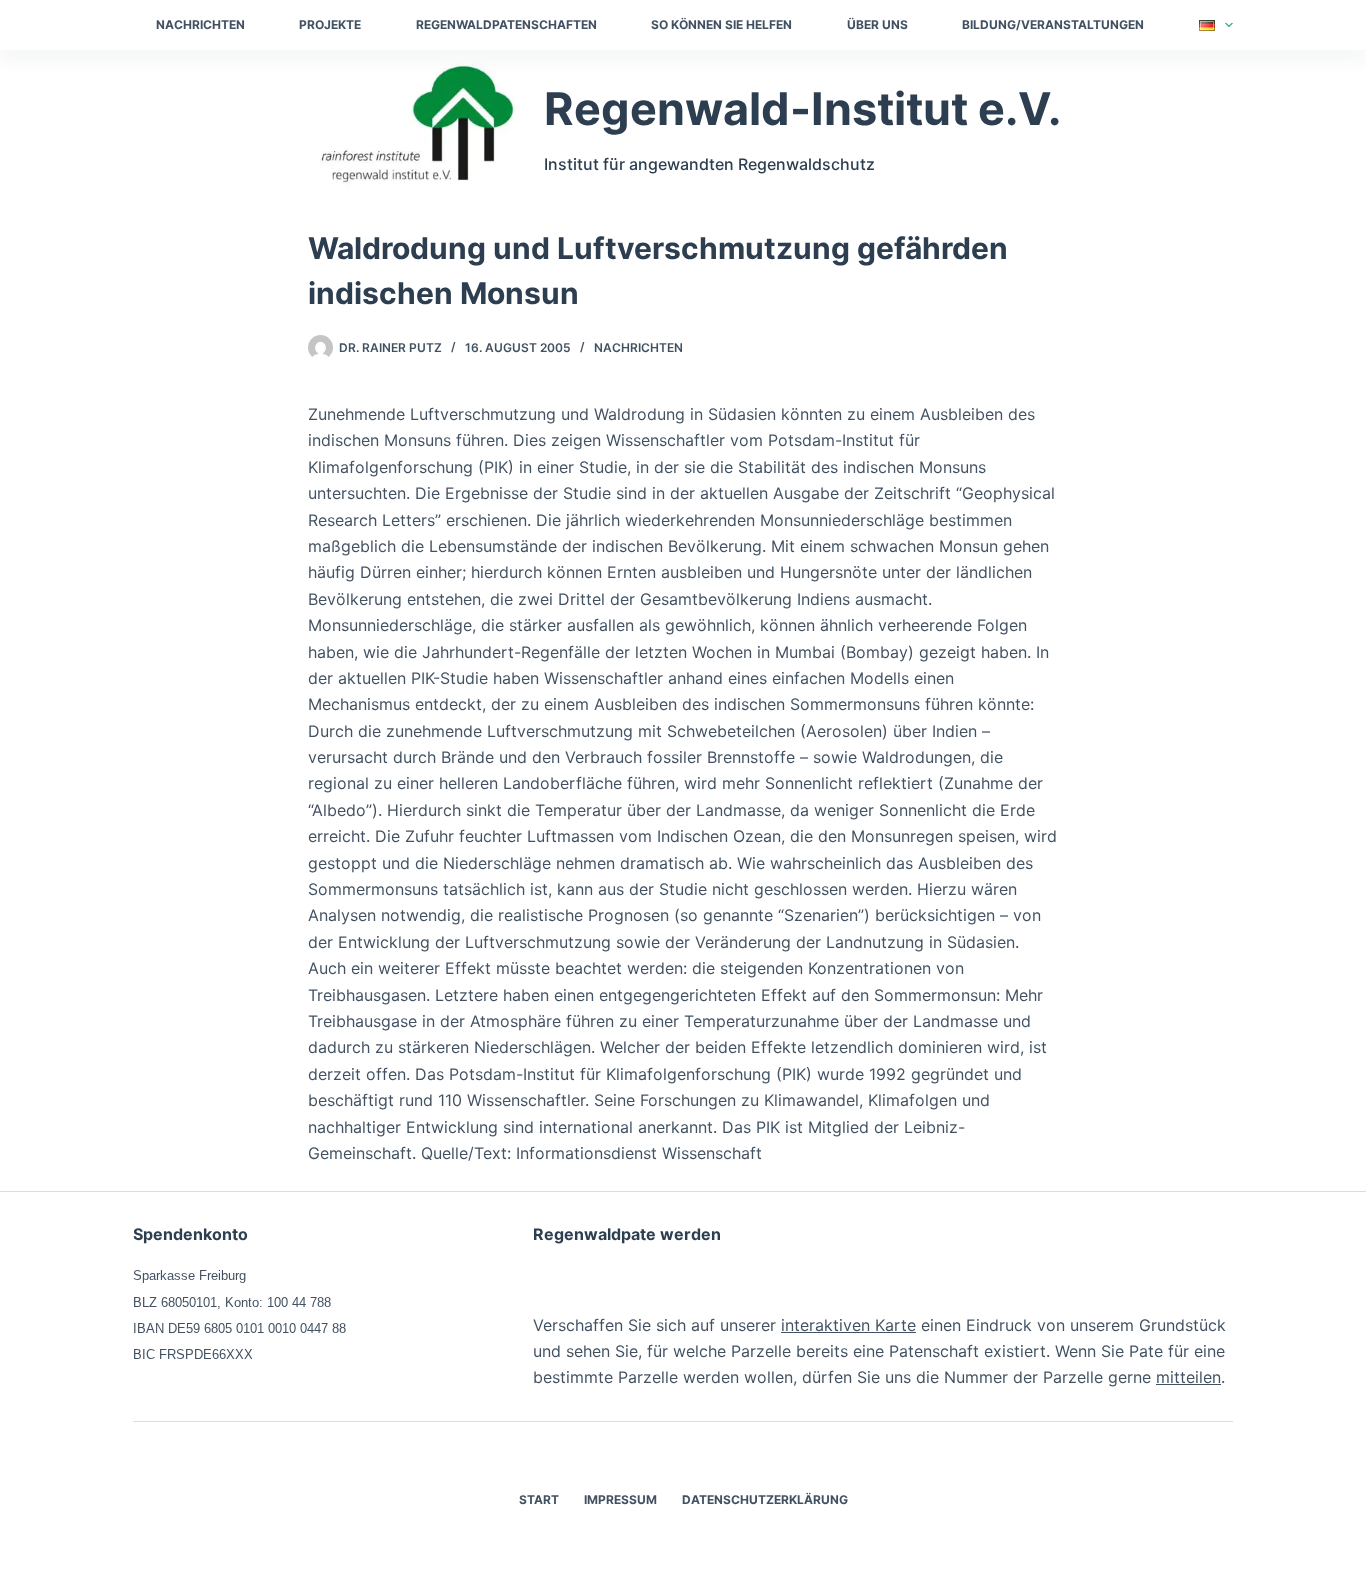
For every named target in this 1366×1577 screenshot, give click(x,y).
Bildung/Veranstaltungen (1053, 24)
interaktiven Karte (848, 1325)
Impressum (620, 1499)
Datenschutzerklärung (765, 1499)
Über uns (877, 24)
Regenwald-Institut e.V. (802, 108)
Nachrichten (200, 24)
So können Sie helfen (721, 24)
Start (539, 1499)
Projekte (330, 24)
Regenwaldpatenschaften (506, 24)
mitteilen (1188, 1377)
